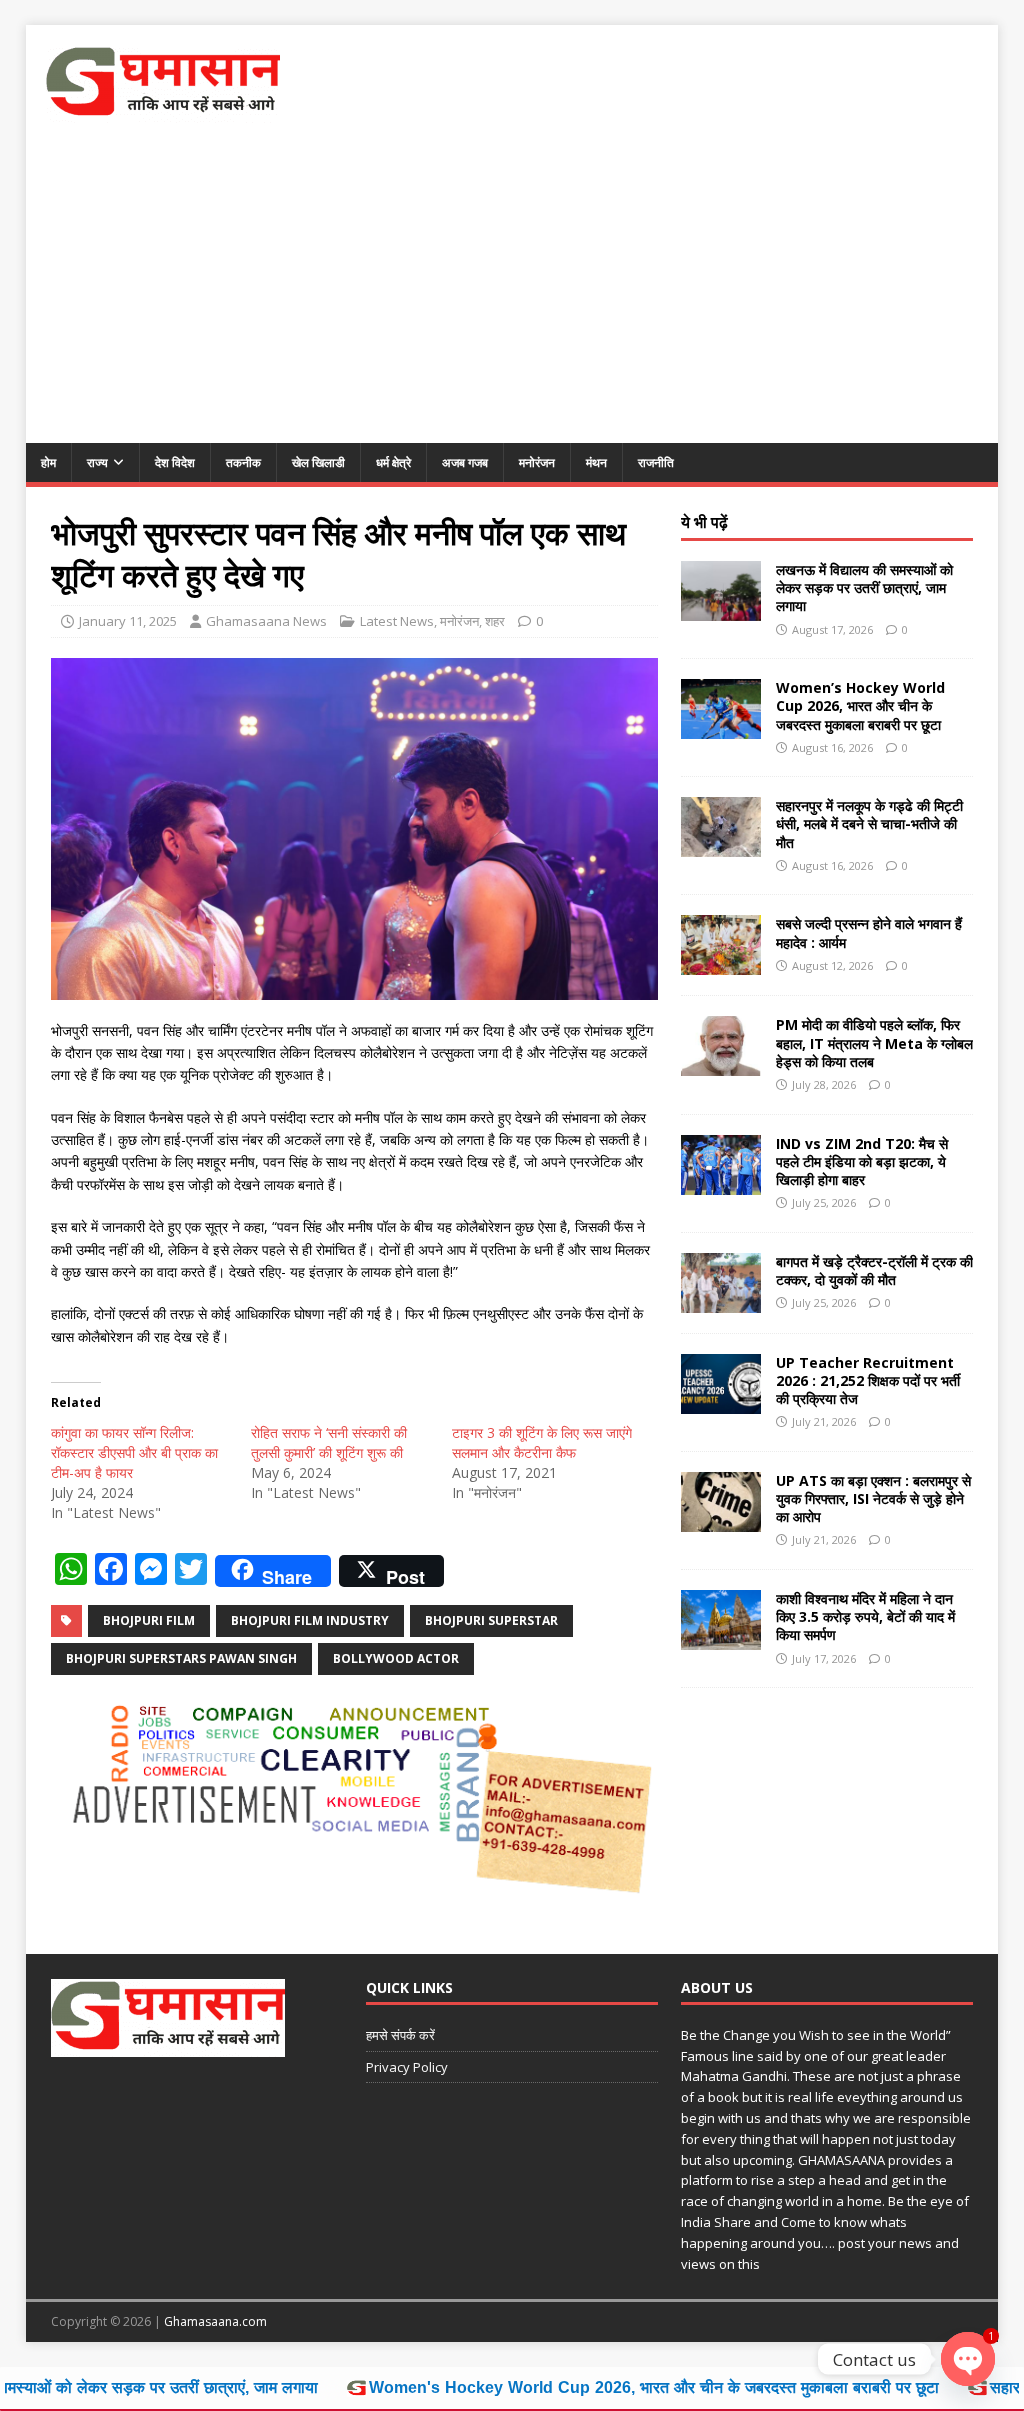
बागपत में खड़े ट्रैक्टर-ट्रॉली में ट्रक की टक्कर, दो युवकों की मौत (874, 1270)
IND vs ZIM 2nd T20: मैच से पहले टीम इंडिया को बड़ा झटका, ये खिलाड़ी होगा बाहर (862, 1161)
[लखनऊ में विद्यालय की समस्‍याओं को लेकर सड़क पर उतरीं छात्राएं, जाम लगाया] (721, 609)
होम (48, 462)
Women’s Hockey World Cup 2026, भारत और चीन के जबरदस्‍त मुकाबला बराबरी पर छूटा (860, 705)
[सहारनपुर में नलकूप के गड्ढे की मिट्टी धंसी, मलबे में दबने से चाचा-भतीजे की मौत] (721, 845)
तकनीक (243, 462)
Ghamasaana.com (215, 2321)
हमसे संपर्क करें (400, 2035)
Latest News (397, 621)
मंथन (596, 462)
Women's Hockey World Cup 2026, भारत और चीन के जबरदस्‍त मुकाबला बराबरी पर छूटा (532, 2387)
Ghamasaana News (266, 621)
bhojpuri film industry (310, 1620)
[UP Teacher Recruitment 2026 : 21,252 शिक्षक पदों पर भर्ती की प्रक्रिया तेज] (721, 1401)
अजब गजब (465, 462)
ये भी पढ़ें (704, 522)
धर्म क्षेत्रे (393, 462)
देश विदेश (175, 462)
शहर (495, 621)
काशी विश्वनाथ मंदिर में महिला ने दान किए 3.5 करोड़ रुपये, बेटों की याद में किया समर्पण (865, 1616)
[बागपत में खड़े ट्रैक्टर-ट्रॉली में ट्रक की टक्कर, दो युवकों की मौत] (721, 1300)
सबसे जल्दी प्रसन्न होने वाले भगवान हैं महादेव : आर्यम (869, 932)
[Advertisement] (512, 293)
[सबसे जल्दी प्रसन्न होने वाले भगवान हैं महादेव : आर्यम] (721, 963)
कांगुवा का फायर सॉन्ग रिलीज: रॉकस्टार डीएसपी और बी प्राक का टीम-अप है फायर (134, 1452)
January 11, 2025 (128, 621)
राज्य (97, 462)
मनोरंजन (537, 462)
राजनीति (656, 462)
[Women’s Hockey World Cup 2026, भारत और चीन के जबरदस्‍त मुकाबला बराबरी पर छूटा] (721, 727)
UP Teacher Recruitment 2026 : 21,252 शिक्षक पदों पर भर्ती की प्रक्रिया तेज (868, 1380)
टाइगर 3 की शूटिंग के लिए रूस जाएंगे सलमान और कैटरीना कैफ (542, 1442)
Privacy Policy (407, 2067)
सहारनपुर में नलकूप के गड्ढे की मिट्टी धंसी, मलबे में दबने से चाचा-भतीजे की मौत (869, 823)
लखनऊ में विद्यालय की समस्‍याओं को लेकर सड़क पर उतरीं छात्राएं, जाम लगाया (864, 587)
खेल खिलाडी (318, 462)
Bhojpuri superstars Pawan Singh (181, 1658)
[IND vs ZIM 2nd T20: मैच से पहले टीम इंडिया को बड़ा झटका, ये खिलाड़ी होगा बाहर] (721, 1182)
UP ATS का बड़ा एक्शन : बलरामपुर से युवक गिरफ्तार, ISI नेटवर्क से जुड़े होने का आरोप (873, 1498)
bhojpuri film (149, 1620)
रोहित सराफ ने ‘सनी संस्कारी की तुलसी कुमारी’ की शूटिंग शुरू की (329, 1442)
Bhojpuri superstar (491, 1620)
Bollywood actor (396, 1658)
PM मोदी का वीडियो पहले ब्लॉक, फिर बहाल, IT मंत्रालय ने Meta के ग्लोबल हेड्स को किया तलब (874, 1042)
